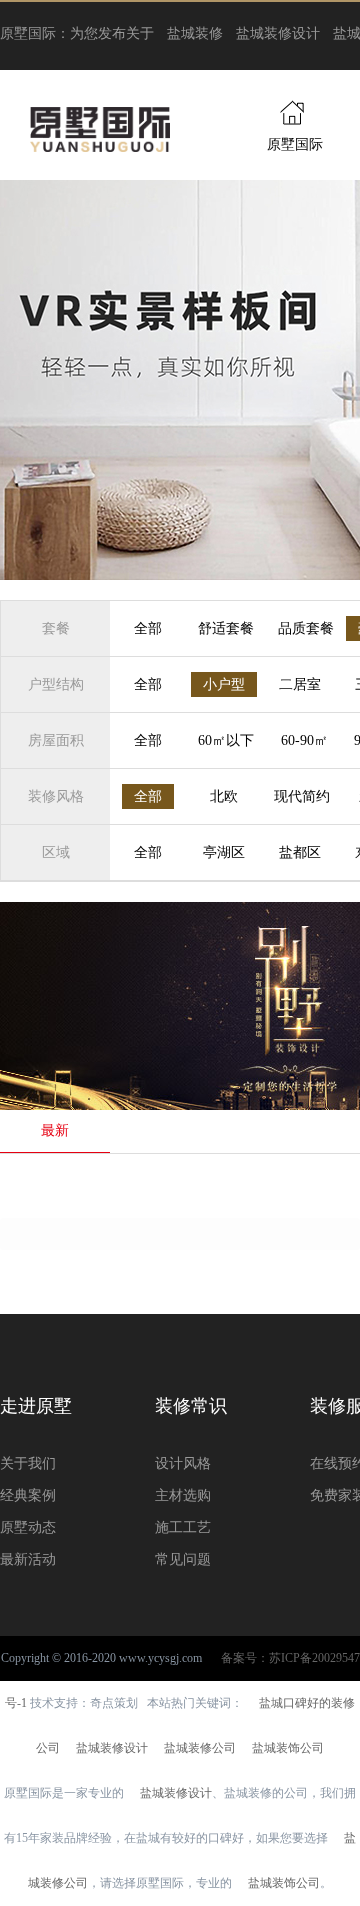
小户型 (224, 684)
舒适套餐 (226, 628)
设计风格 (183, 1463)
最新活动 (28, 1559)
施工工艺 (183, 1527)
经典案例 (28, 1495)
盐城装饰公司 (288, 1748)
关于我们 (28, 1463)
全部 (148, 628)
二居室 (300, 684)
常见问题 (183, 1559)
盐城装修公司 (200, 1748)
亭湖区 (224, 852)
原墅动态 (28, 1527)
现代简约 (302, 796)
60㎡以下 (226, 740)
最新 (55, 1130)
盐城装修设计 (278, 33)
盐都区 (300, 852)
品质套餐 (306, 628)
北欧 (224, 796)
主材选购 (183, 1495)
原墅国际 (295, 144)
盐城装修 (195, 33)
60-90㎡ (304, 740)
